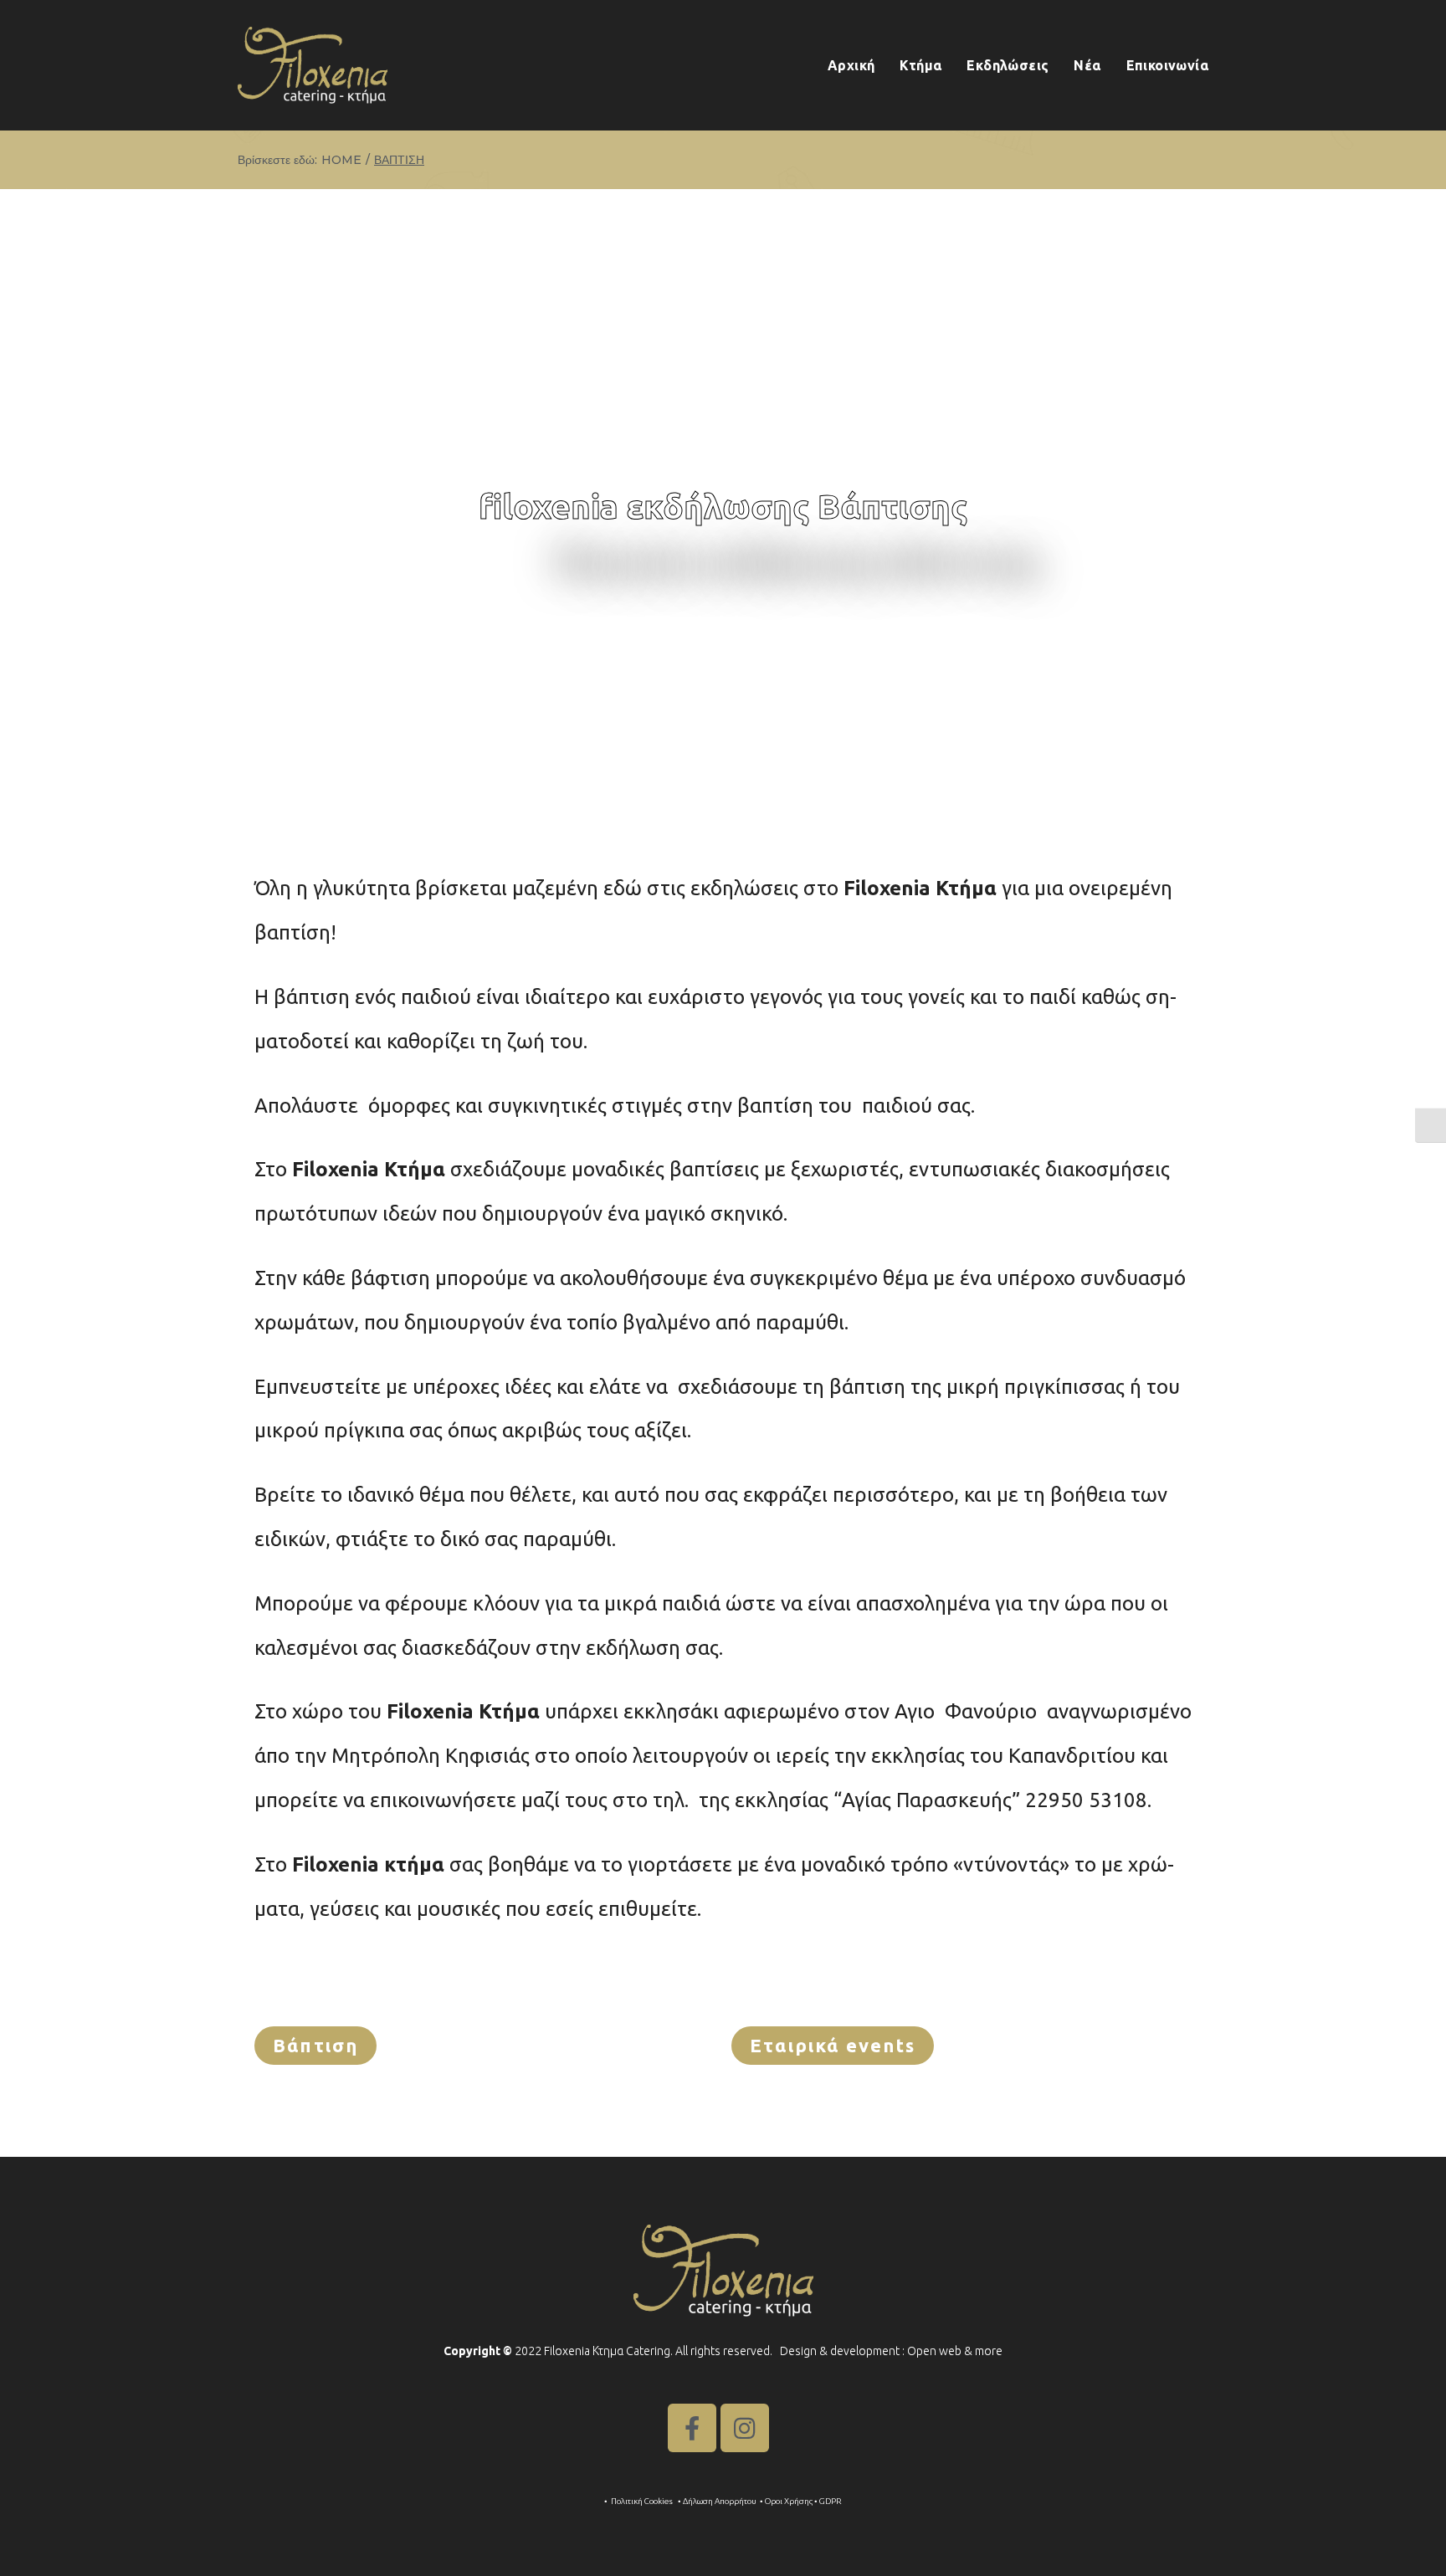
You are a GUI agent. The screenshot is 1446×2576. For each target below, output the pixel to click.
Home (341, 160)
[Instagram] (745, 2428)
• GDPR (828, 2501)
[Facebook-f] (692, 2428)
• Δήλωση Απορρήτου (717, 2501)
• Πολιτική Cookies (639, 2501)
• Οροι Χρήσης (786, 2501)
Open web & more (955, 2351)
